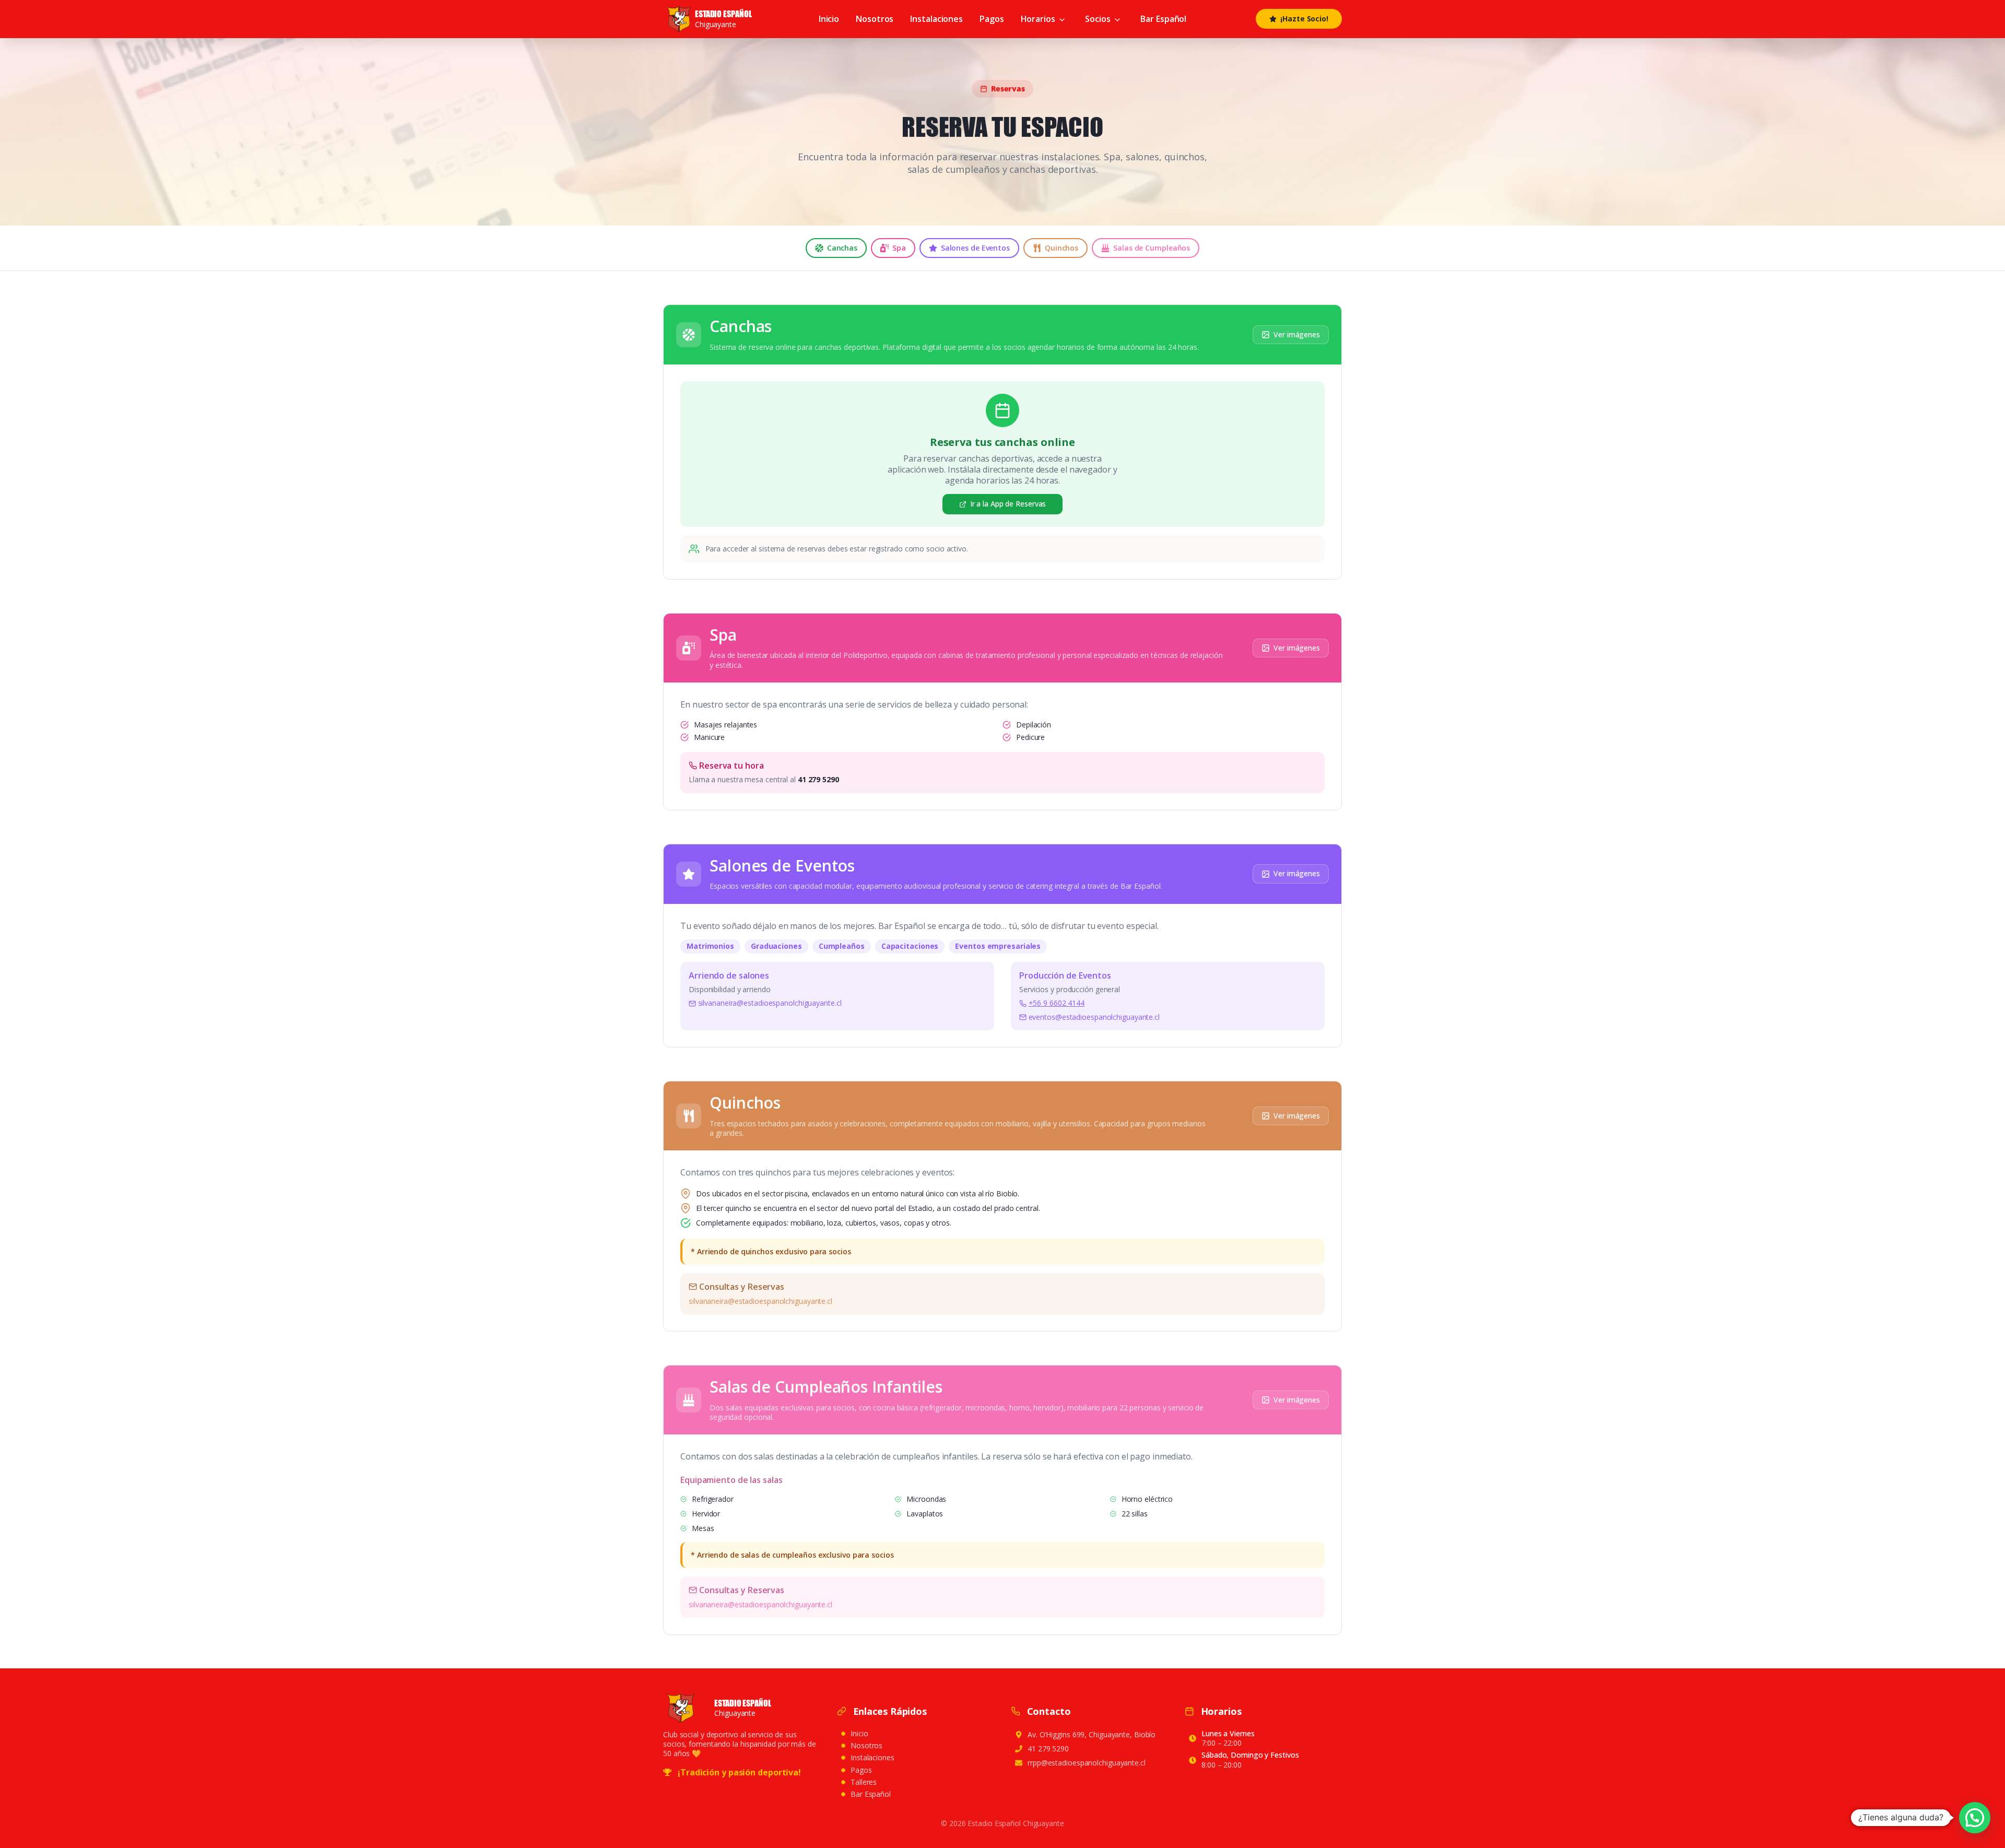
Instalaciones (936, 19)
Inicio (829, 19)
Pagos (992, 19)
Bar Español (1163, 19)
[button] (1975, 1818)
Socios (1098, 19)
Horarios (1038, 19)
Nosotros (875, 19)
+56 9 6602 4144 (1057, 1003)
